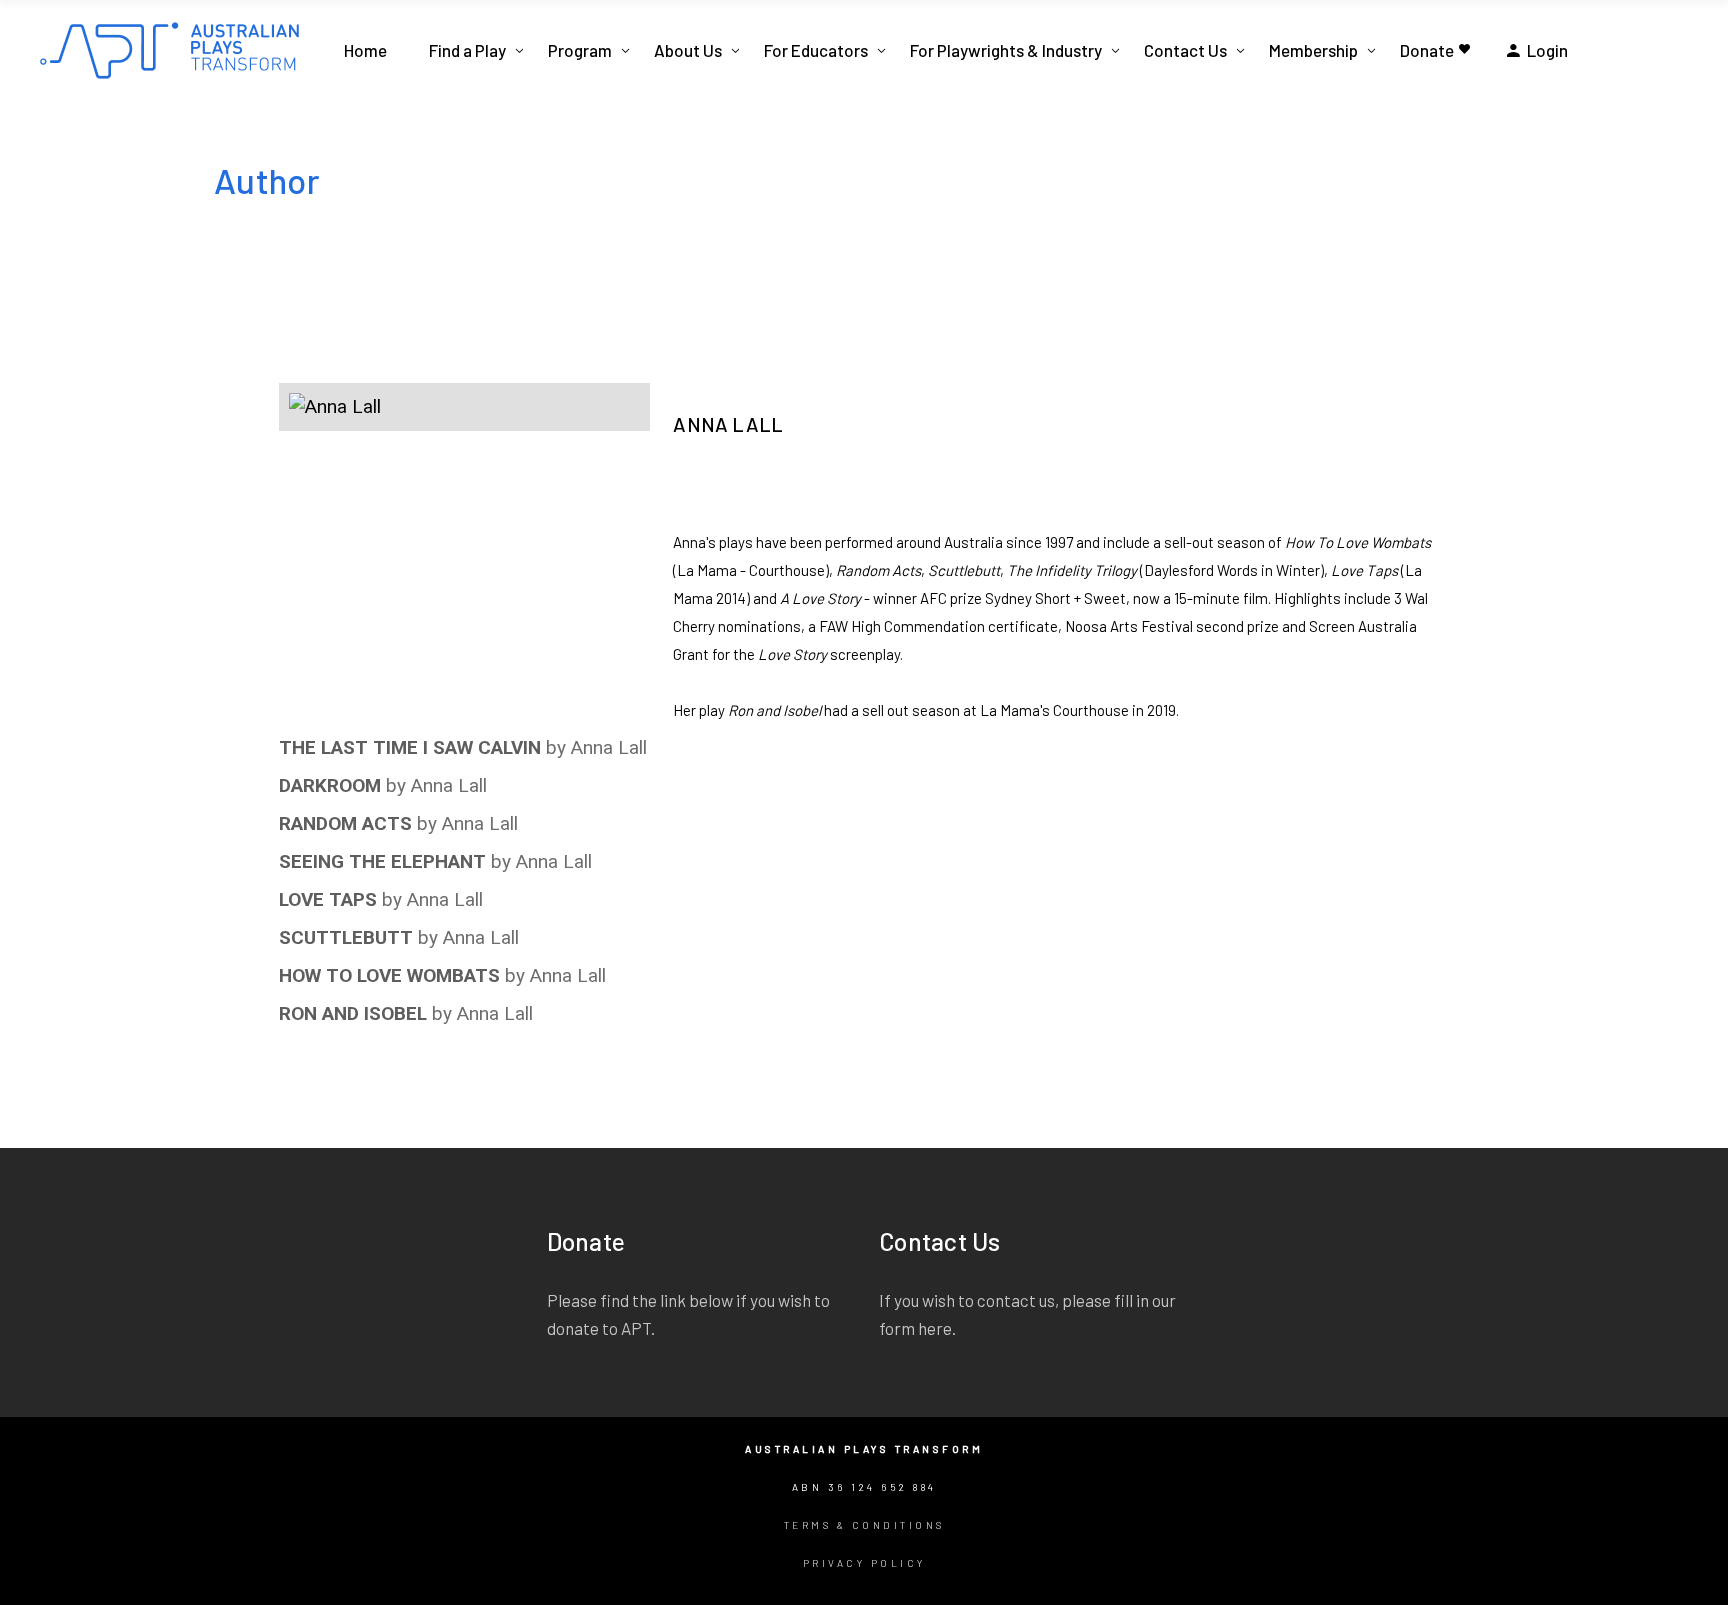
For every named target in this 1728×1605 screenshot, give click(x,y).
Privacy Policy (864, 1563)
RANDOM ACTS (345, 823)
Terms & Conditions (864, 1525)
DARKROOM (330, 785)
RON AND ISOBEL (353, 1013)
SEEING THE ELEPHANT (382, 861)
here (935, 1328)
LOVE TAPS (328, 899)
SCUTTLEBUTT (346, 937)
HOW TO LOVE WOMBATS (389, 975)
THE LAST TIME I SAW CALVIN (410, 747)
